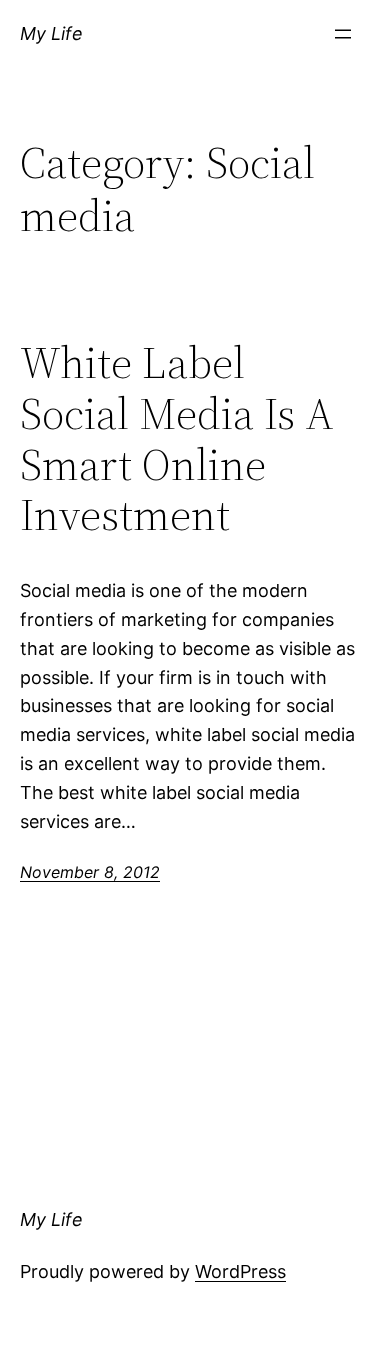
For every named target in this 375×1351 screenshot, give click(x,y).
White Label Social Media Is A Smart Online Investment (177, 439)
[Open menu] (343, 34)
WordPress (240, 1271)
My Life (51, 33)
